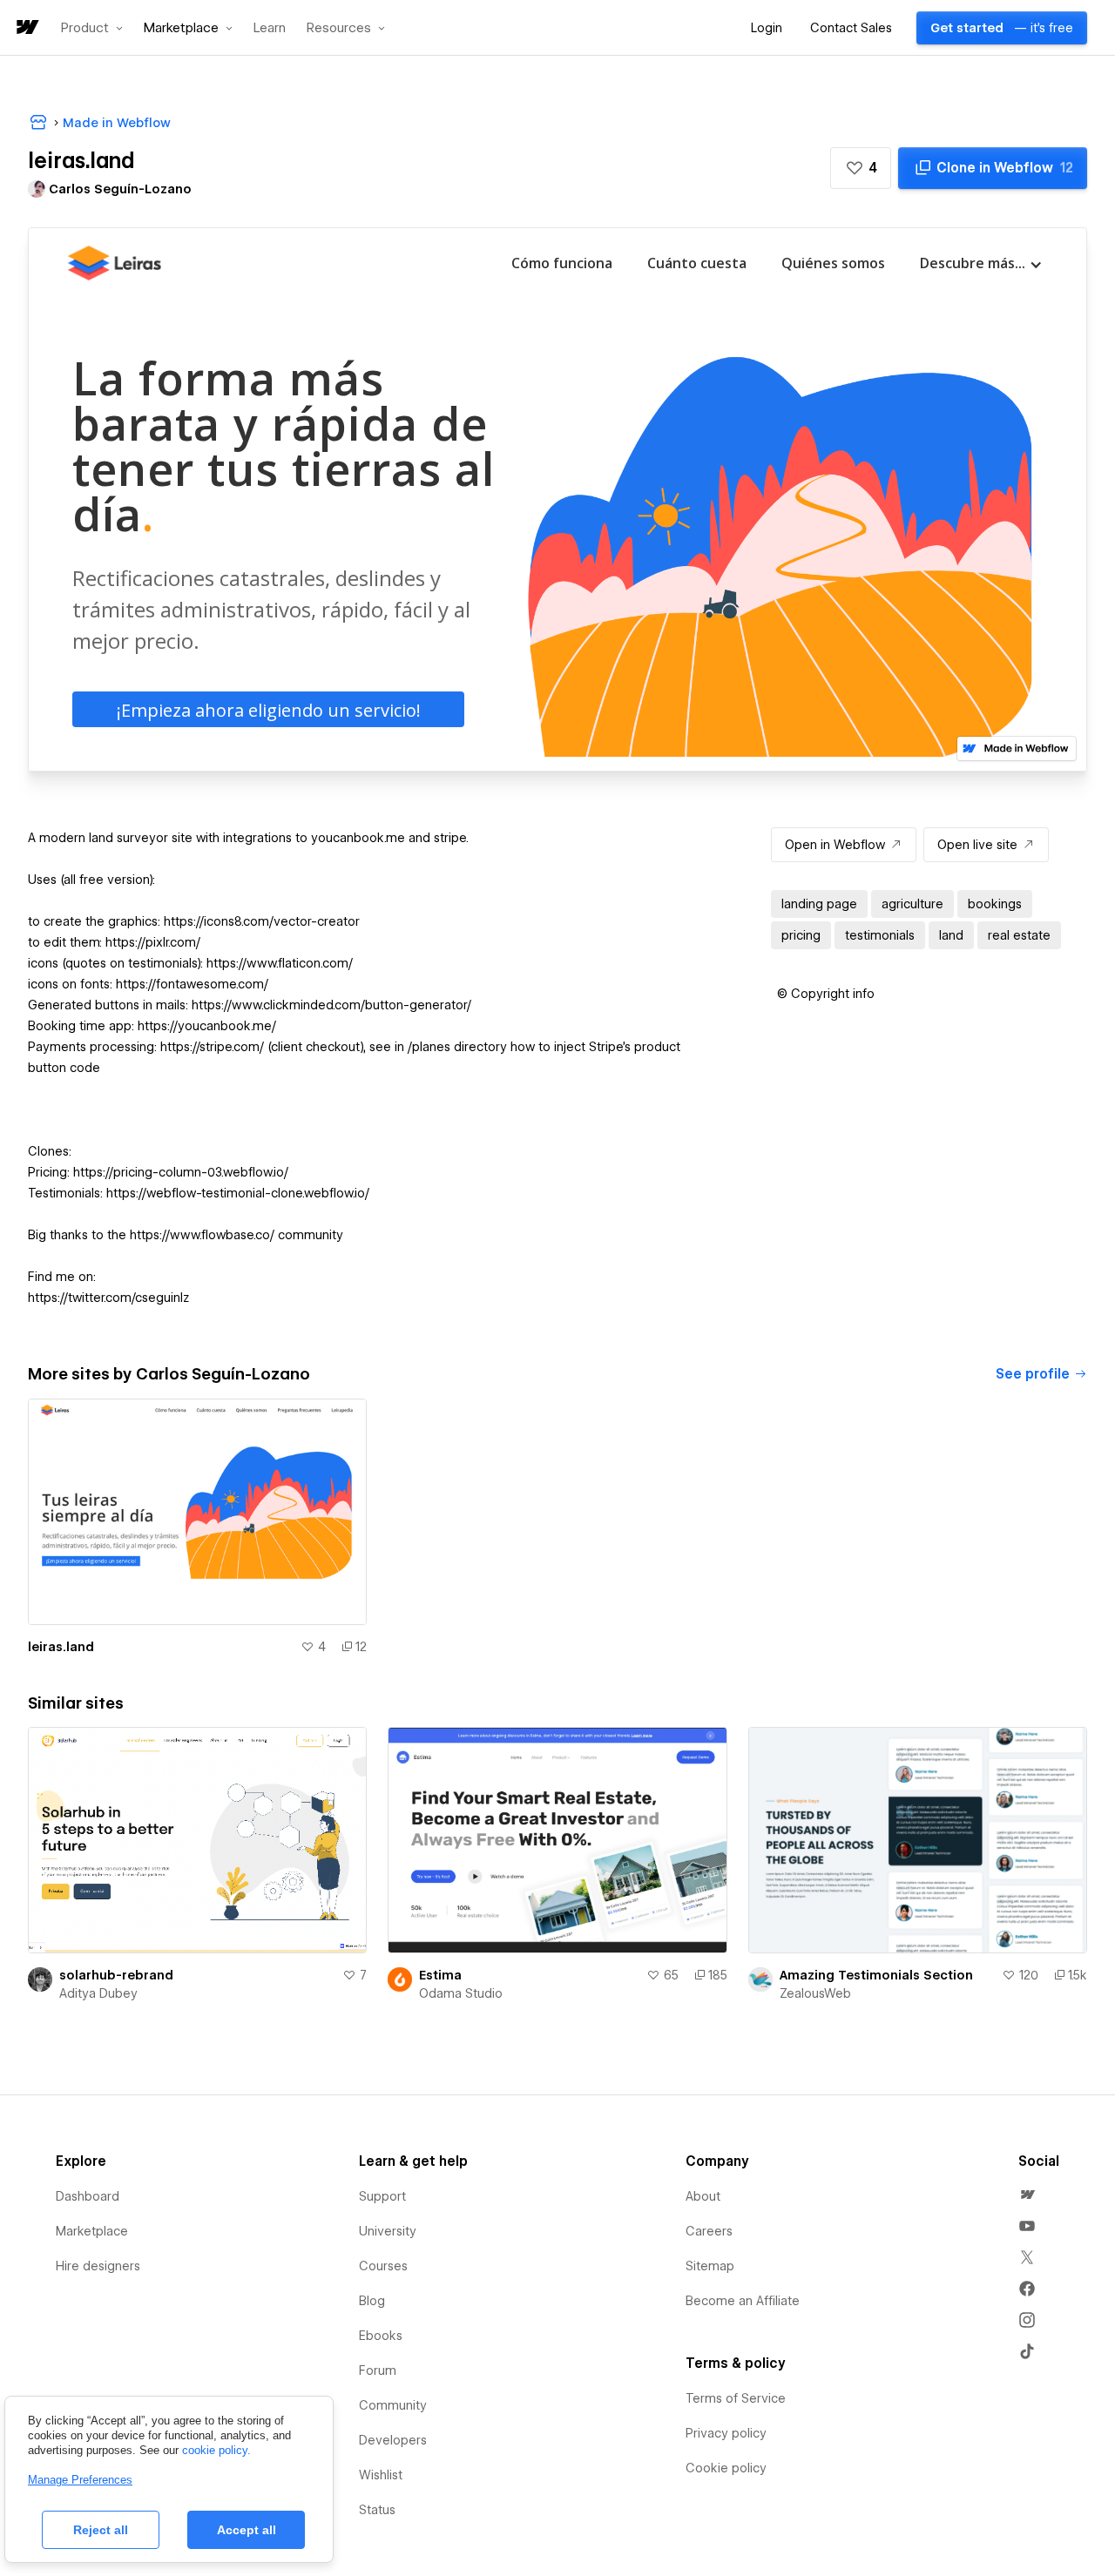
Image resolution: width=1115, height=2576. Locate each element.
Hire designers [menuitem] (98, 2266)
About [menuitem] (703, 2196)
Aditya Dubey (98, 1993)
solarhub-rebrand (116, 1975)
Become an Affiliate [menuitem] (743, 2301)
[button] (92, 28)
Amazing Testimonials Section (876, 1975)
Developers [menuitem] (393, 2440)
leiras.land (61, 1647)
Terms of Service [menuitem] (736, 2398)
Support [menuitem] (382, 2196)
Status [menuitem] (377, 2510)
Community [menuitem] (393, 2405)
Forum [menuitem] (378, 2370)
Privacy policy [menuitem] (726, 2433)
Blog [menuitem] (372, 2301)
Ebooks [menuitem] (381, 2336)
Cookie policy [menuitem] (726, 2468)
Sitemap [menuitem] (710, 2266)
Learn (270, 28)
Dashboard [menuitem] (88, 2196)
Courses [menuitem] (383, 2266)
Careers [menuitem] (709, 2231)
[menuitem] (1027, 2195)
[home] (26, 28)
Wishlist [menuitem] (381, 2475)
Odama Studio (461, 1993)
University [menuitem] (388, 2231)
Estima (440, 1975)
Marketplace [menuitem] (92, 2231)
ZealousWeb (815, 1993)
